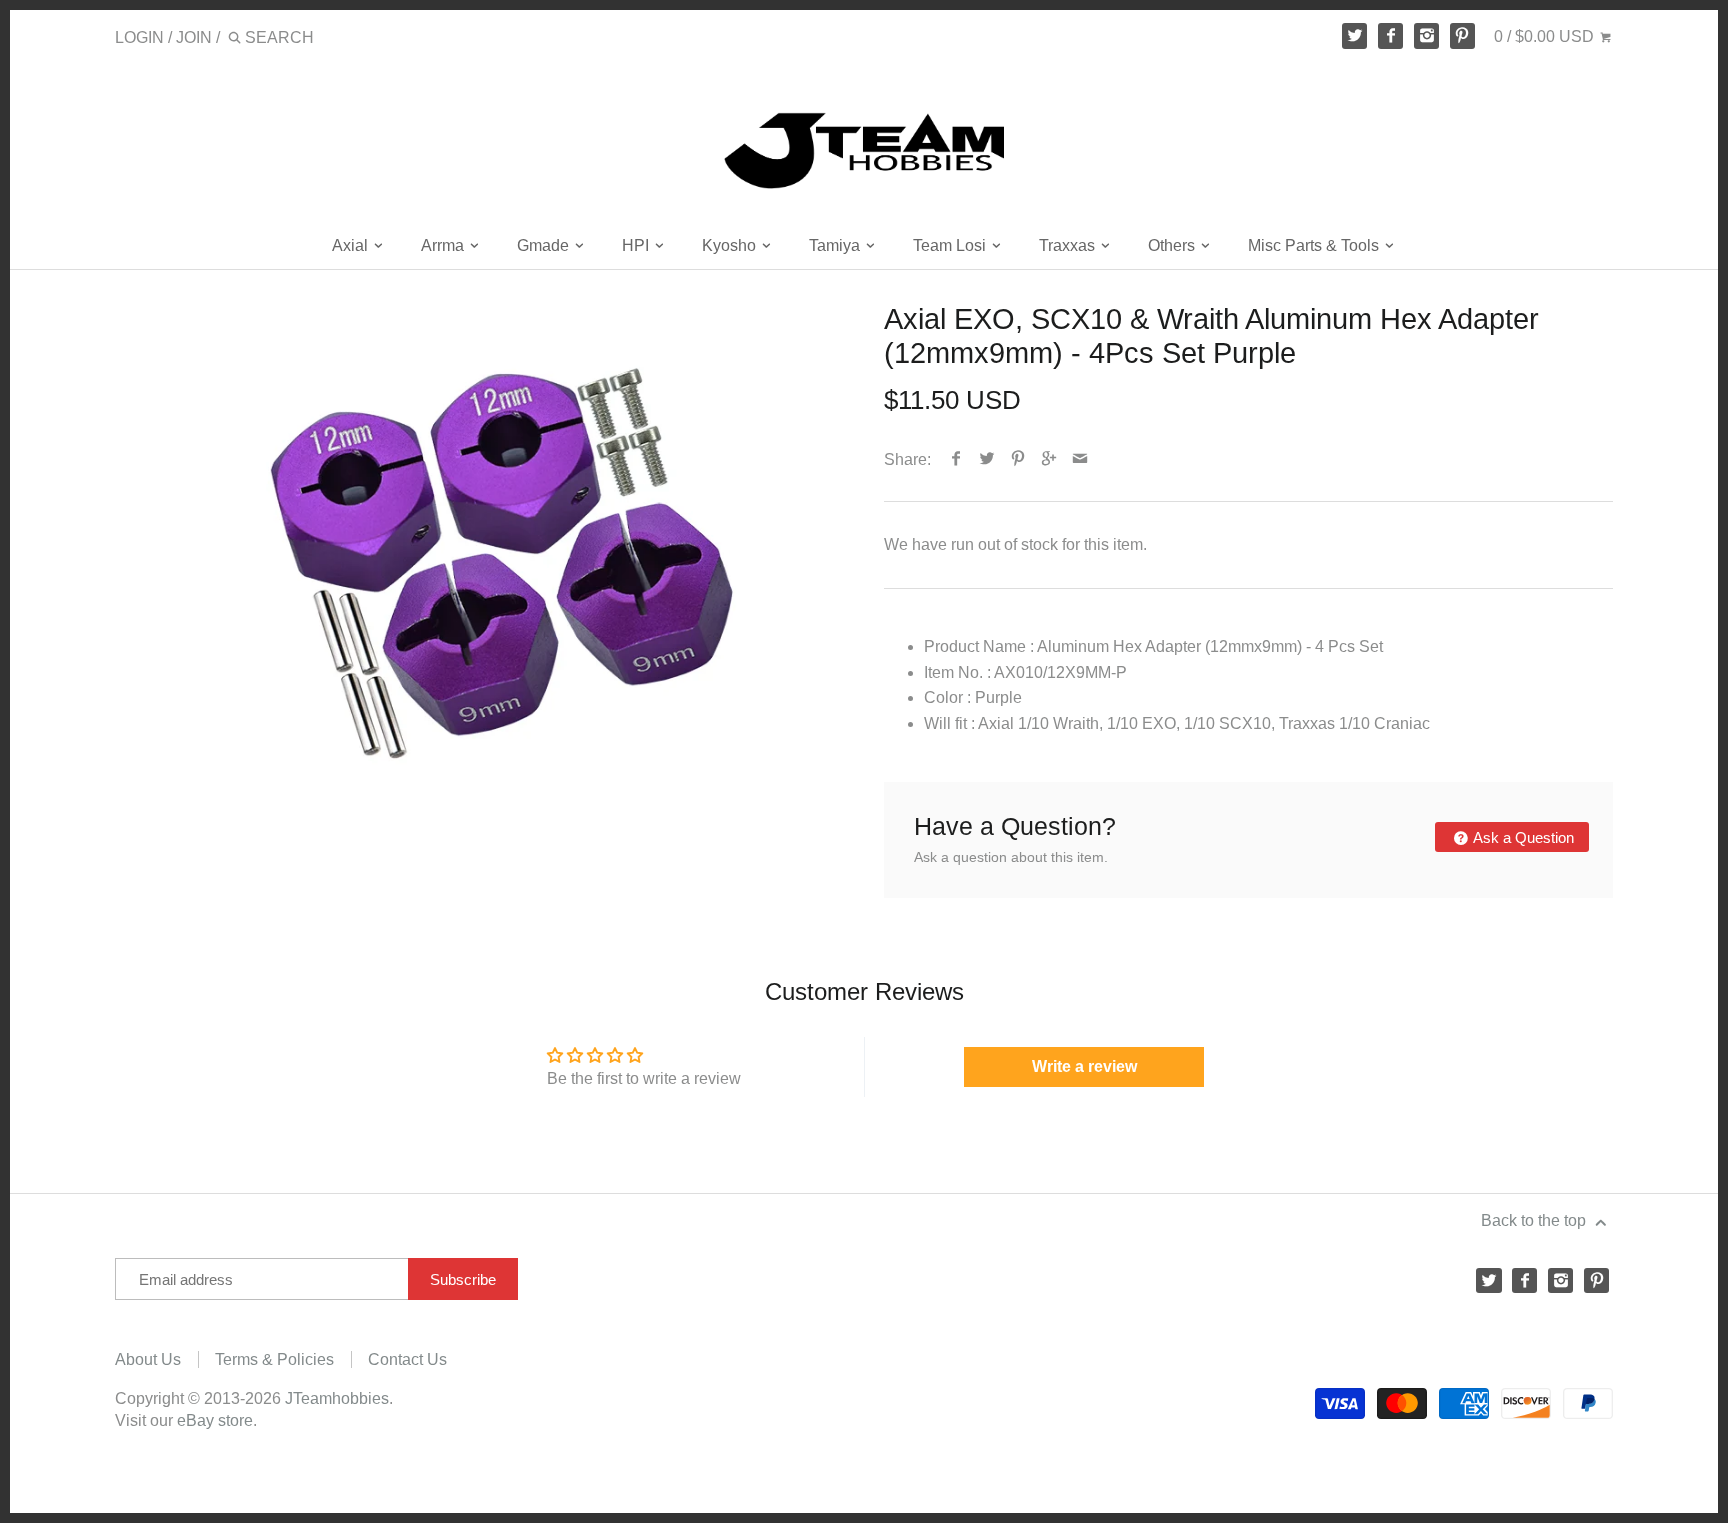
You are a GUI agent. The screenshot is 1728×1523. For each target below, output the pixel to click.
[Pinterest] (1463, 36)
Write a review (1084, 1066)
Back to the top (1535, 1220)
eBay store (215, 1420)
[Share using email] (1080, 459)
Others (1173, 245)
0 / (1544, 36)
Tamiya (836, 245)
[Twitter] (1355, 36)
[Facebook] (1391, 36)
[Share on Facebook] (956, 459)
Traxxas (1069, 245)
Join (194, 37)
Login (139, 37)
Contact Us (407, 1359)
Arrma (444, 245)
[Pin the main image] (1018, 459)
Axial (352, 245)
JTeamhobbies (337, 1398)
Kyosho (731, 245)
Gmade (545, 245)
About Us (148, 1359)
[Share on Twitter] (987, 459)
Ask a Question (1522, 837)
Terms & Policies (274, 1359)
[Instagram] (1427, 36)
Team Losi (951, 245)
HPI (637, 245)
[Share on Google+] (1049, 459)
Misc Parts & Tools (1315, 245)
